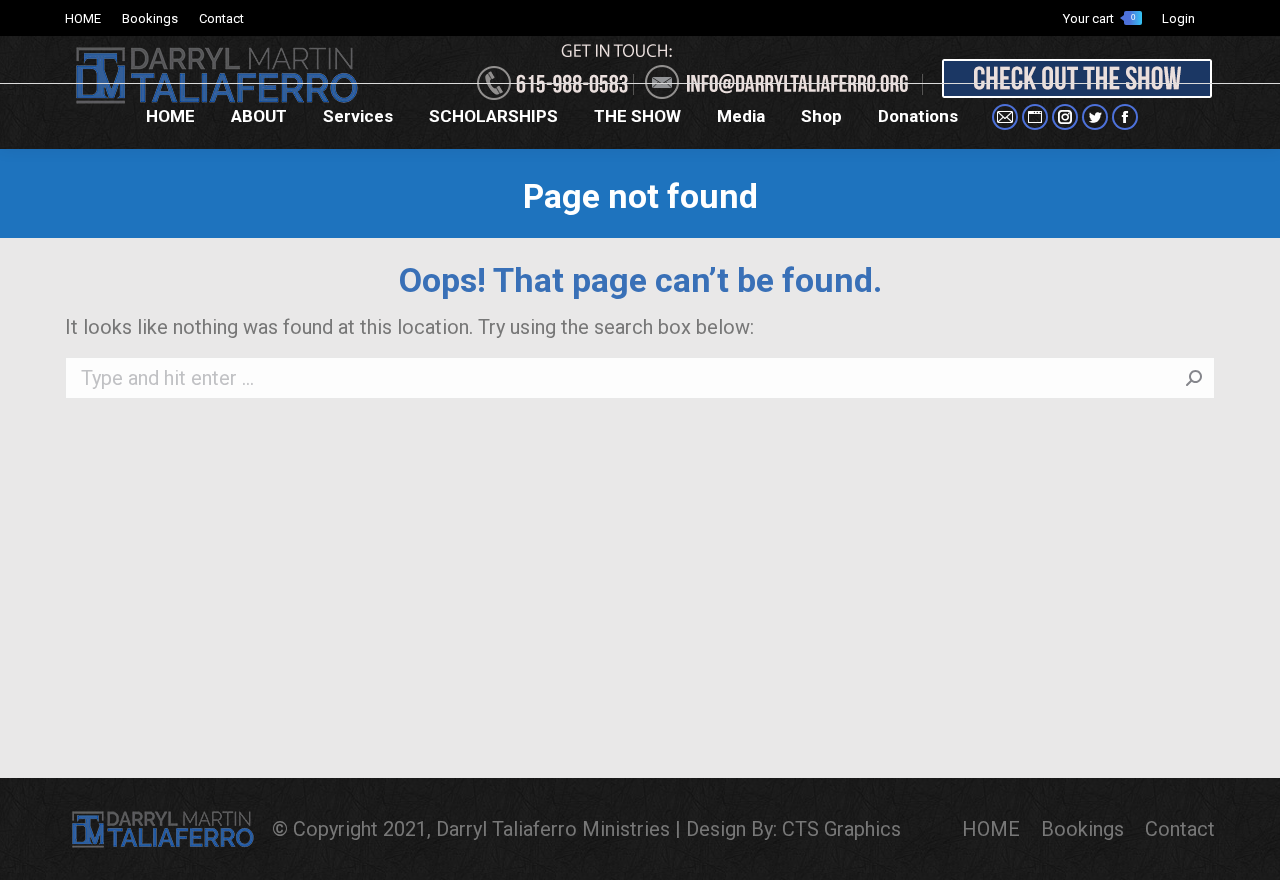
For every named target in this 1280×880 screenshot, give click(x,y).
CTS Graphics (841, 829)
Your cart (1099, 18)
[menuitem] (83, 18)
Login (1178, 18)
